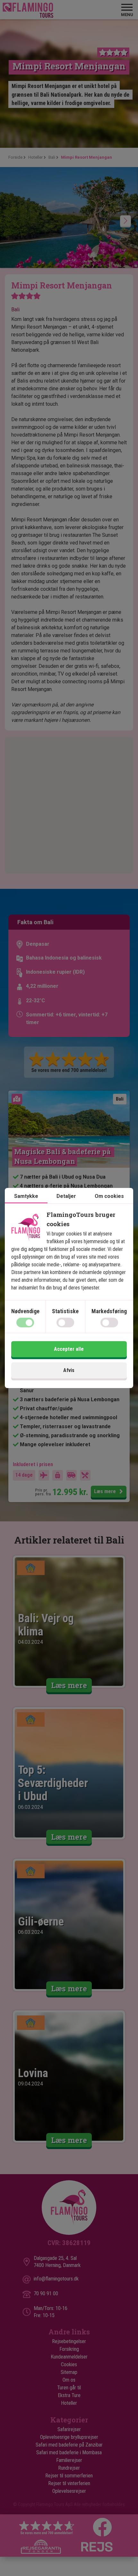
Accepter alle (69, 1349)
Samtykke (26, 1196)
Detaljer (66, 1196)
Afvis (69, 1370)
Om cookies (109, 1196)
